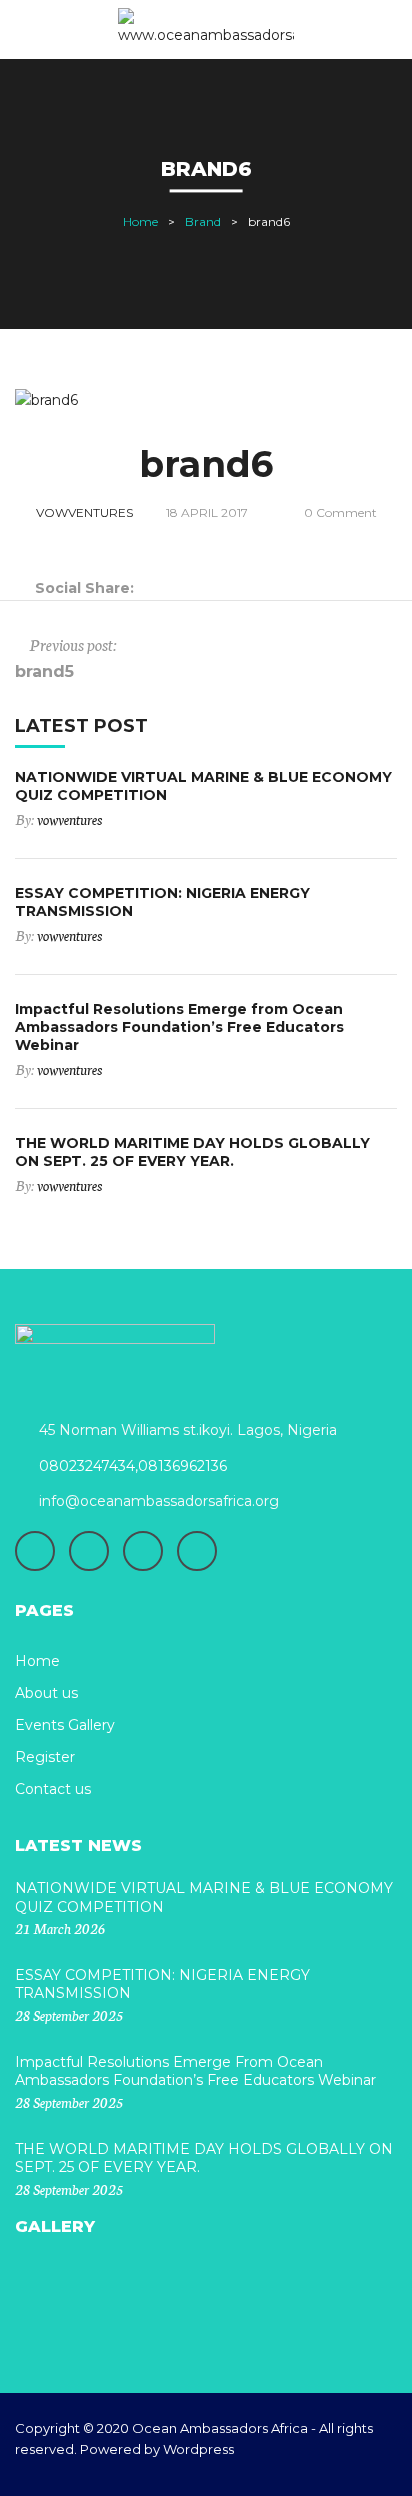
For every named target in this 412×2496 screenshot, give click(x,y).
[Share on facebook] (146, 587)
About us (46, 1693)
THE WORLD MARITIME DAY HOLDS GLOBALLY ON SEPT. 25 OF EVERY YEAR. (192, 1152)
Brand (203, 221)
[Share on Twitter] (172, 587)
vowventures (84, 512)
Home (140, 221)
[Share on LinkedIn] (196, 587)
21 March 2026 (60, 1928)
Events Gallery (65, 1725)
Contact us (53, 1789)
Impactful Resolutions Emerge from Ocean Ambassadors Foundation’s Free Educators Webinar (179, 1027)
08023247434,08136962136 (133, 1466)
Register (45, 1757)
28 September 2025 (69, 2015)
